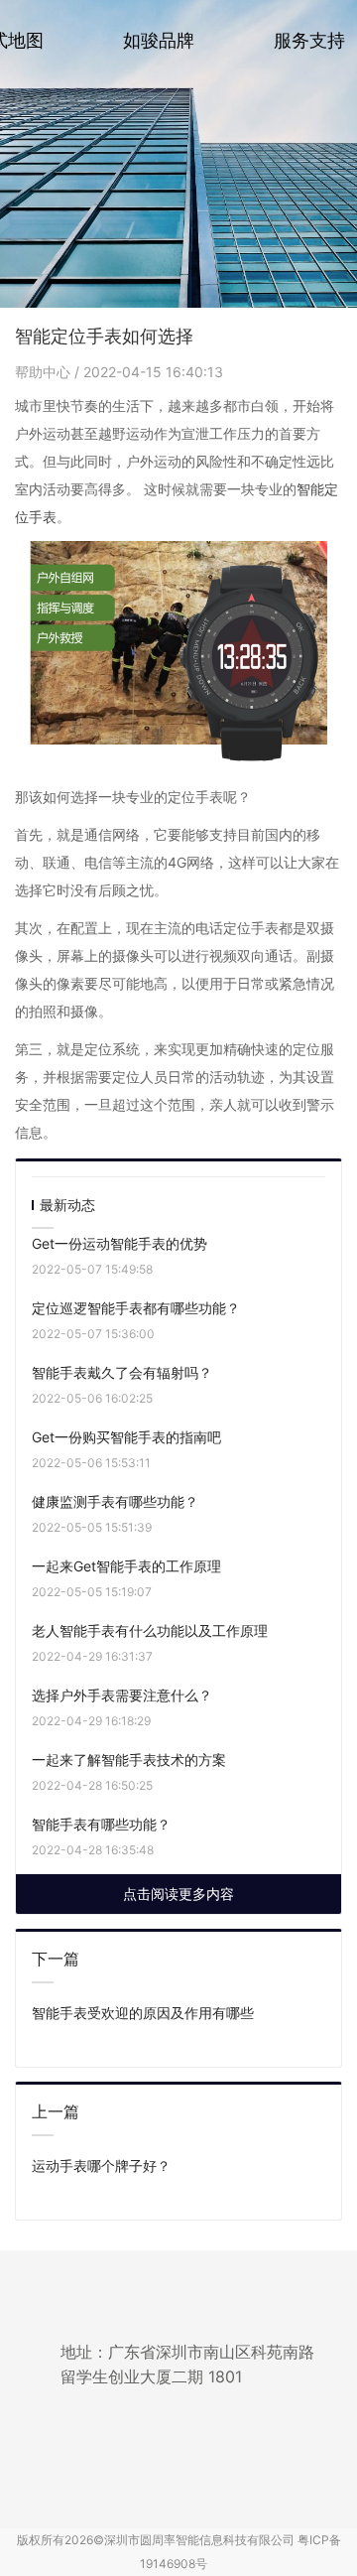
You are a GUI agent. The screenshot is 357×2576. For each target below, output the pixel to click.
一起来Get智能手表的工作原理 (126, 1566)
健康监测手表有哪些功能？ (115, 1501)
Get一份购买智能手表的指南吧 (126, 1437)
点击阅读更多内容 (178, 1894)
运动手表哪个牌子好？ (101, 2166)
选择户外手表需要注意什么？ (122, 1695)
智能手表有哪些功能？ (101, 1824)
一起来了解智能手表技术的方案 (129, 1760)
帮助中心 (45, 372)
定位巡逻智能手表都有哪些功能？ (136, 1308)
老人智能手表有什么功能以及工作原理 (150, 1630)
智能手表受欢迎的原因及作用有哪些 (143, 2013)
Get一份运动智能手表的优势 (119, 1243)
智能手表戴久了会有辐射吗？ (122, 1372)
